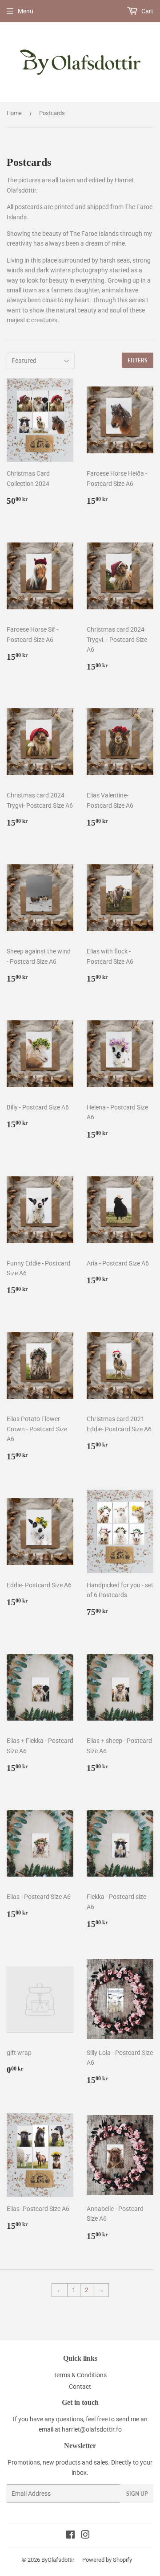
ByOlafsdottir (58, 2560)
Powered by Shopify (107, 2560)
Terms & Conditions (80, 2375)
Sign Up (137, 2494)
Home (14, 113)
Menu (26, 11)
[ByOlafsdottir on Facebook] (70, 2536)
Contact (80, 2387)
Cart (147, 11)
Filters (138, 360)
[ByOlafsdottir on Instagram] (85, 2536)
